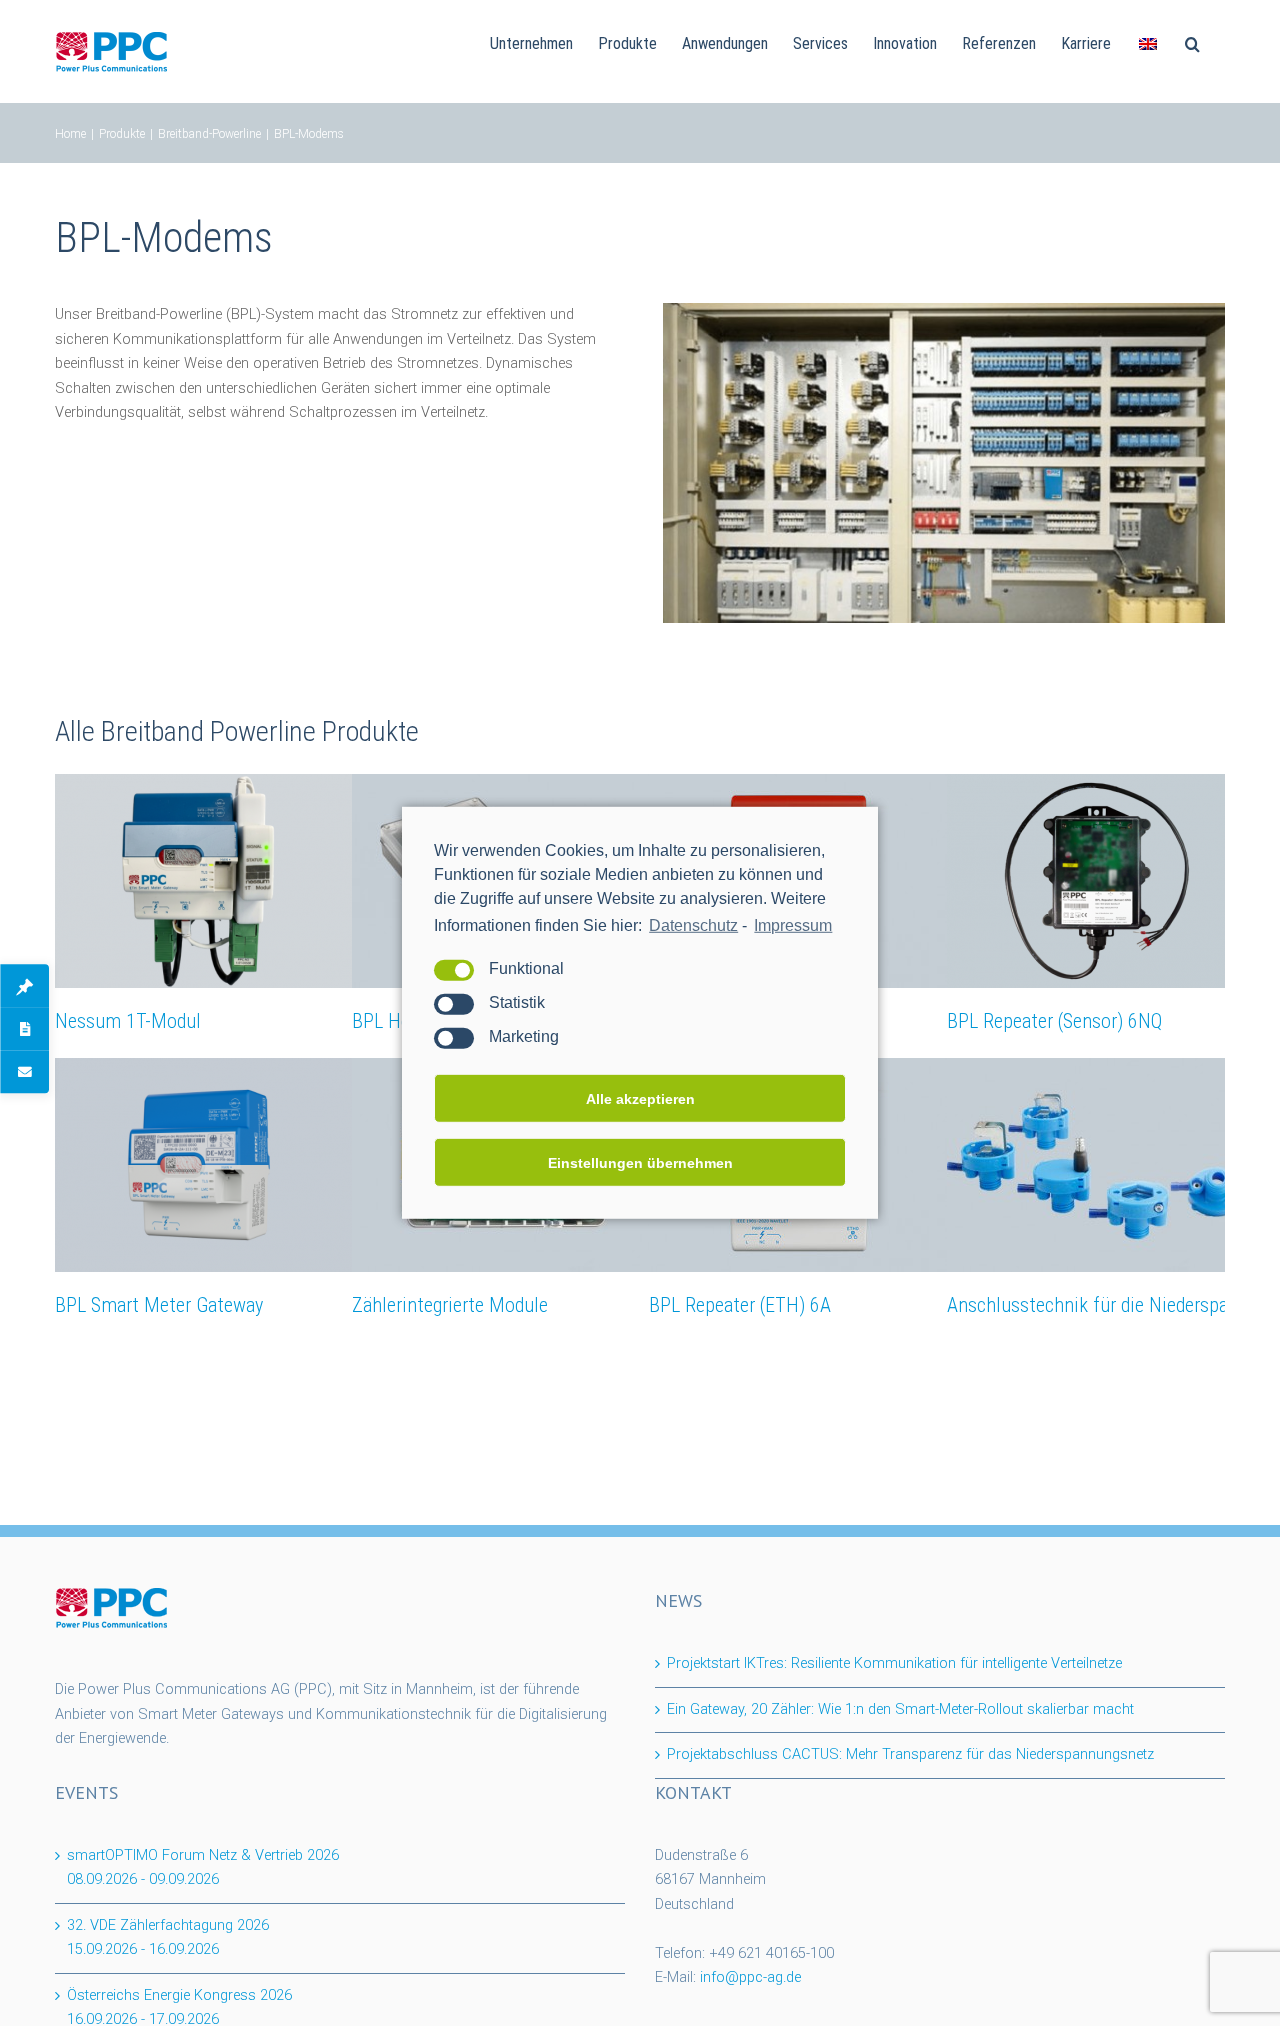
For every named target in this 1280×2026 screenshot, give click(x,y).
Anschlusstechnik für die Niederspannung (1112, 1305)
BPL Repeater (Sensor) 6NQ (1054, 1021)
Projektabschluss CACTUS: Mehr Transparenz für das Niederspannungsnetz (910, 1754)
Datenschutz (693, 925)
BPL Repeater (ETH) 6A (740, 1305)
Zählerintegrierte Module (450, 1305)
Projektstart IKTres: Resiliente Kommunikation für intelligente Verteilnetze (894, 1663)
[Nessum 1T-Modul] (205, 881)
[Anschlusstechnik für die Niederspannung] (1097, 1165)
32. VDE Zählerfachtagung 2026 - (168, 1938)
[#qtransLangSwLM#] (1148, 42)
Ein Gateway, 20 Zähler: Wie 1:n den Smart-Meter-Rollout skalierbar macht (900, 1709)
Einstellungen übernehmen (640, 1163)
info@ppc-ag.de (750, 1977)
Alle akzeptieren (640, 1099)
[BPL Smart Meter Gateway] (205, 1165)
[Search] (1192, 42)
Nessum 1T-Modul (128, 1021)
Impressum (793, 925)
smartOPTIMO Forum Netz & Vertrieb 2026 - (203, 1868)
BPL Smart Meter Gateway (159, 1305)
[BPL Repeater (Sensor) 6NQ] (1097, 881)
